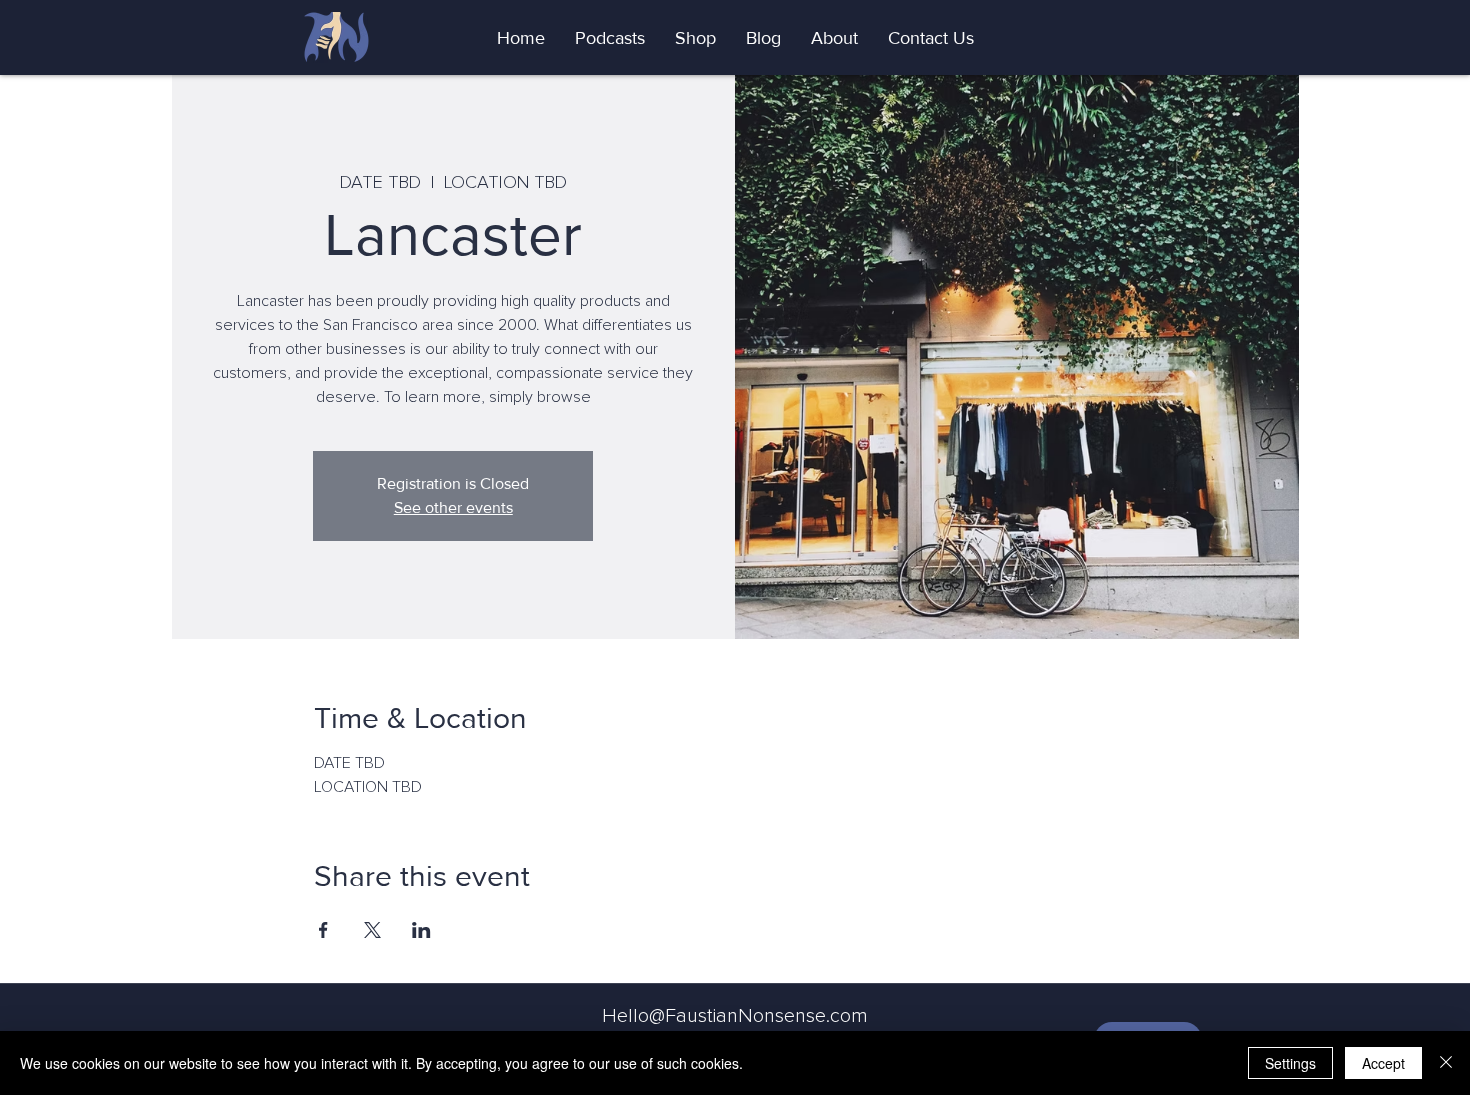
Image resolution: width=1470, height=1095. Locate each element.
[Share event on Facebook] (323, 930)
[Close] (1446, 1063)
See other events (453, 507)
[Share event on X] (372, 930)
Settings (1290, 1063)
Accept (1383, 1063)
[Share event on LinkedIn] (421, 930)
